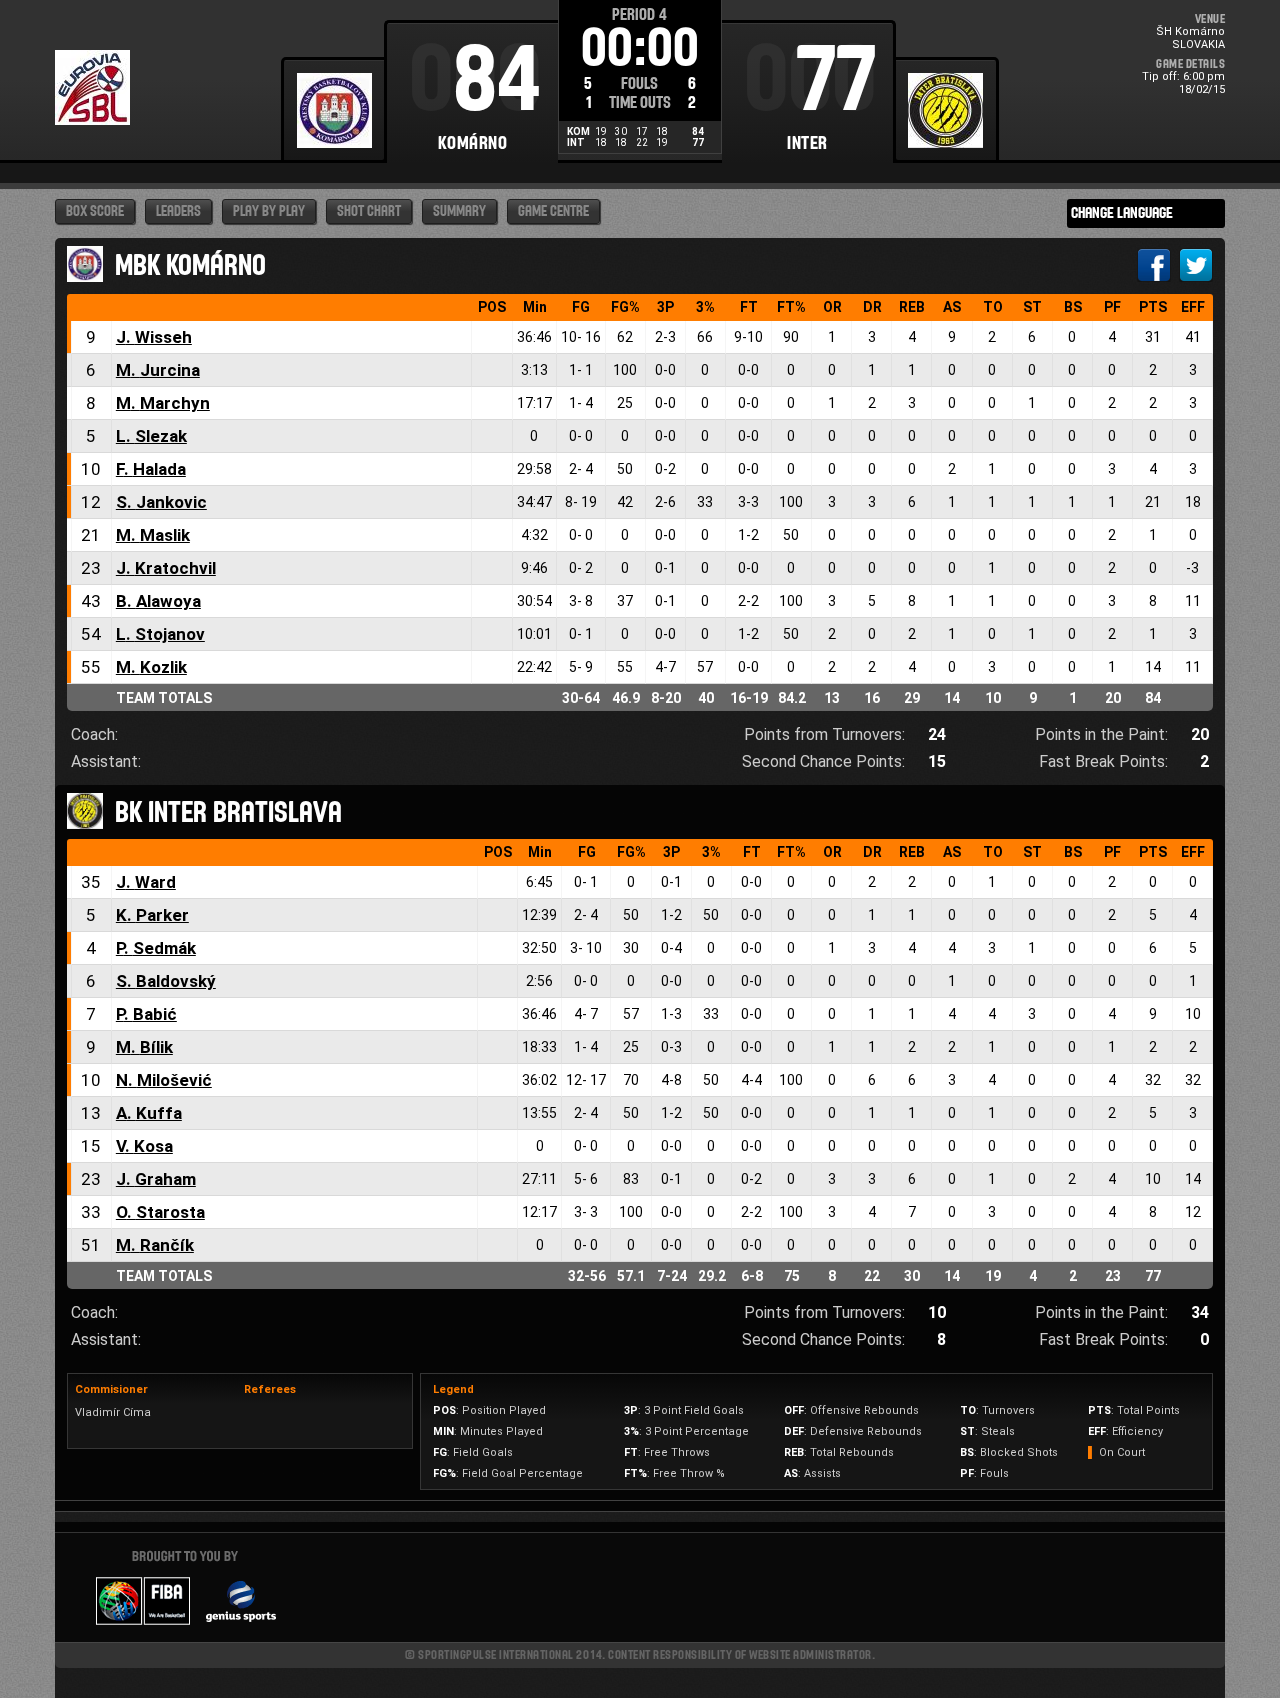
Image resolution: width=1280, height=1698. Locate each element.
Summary (459, 211)
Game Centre (553, 211)
